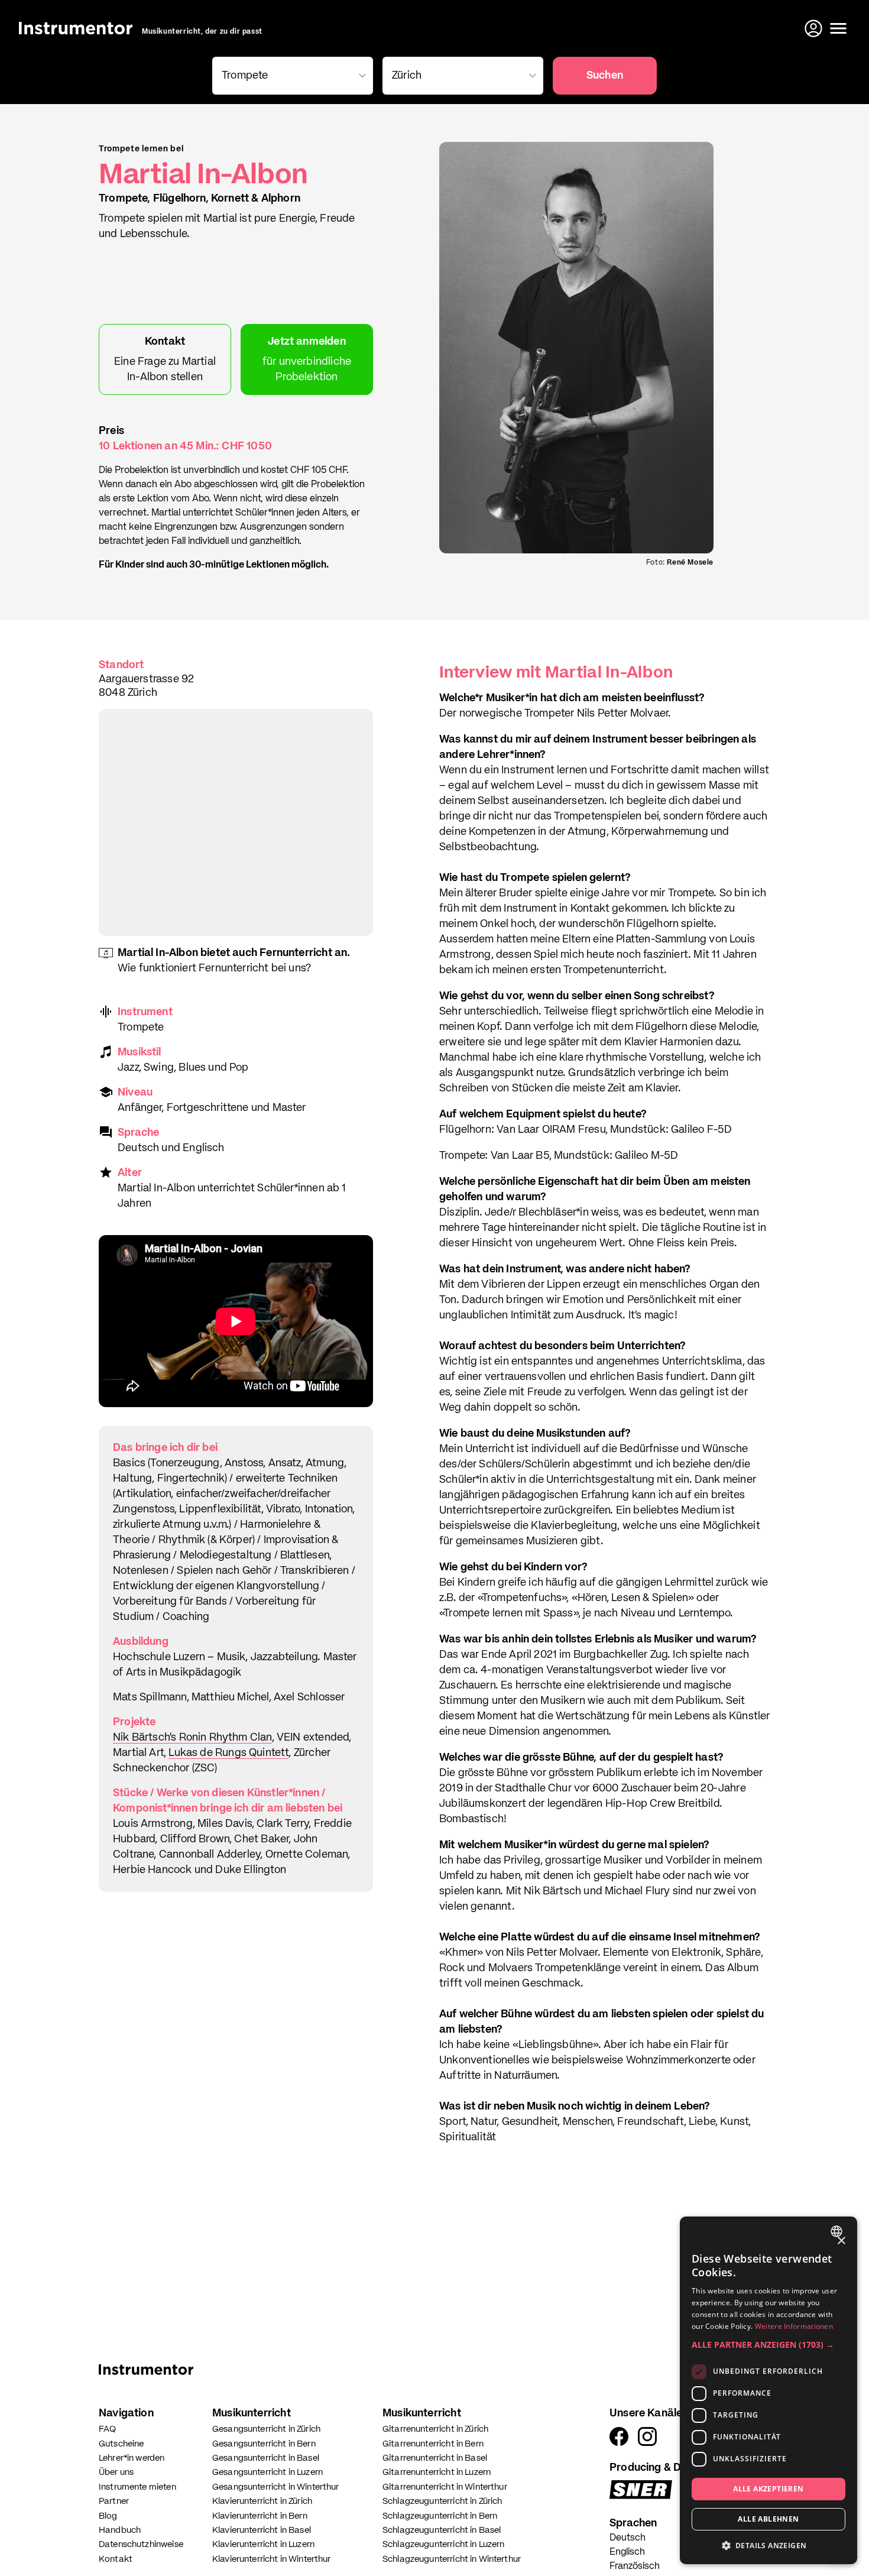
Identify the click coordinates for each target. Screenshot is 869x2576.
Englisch (627, 2552)
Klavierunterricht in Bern (260, 2516)
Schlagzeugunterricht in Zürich (442, 2501)
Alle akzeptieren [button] (768, 2489)
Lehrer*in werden (132, 2458)
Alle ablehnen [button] (768, 2519)
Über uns (116, 2472)
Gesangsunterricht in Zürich (266, 2429)
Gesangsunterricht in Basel (266, 2458)
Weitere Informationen (794, 2326)
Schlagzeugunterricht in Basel (442, 2530)
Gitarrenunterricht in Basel (435, 2458)
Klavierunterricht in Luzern (263, 2544)
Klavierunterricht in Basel (262, 2530)
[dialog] (769, 2390)
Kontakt (116, 2559)
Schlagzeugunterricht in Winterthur (452, 2559)
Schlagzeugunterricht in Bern (440, 2516)
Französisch (635, 2567)
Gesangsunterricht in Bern (264, 2444)
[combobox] (838, 2231)
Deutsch (628, 2538)
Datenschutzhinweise (141, 2544)
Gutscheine (121, 2444)
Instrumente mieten (137, 2487)
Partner (114, 2501)
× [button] (841, 2241)
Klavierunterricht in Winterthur (272, 2559)
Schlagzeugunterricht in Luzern (444, 2544)
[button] (769, 2345)
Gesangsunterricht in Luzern (267, 2472)
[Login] (815, 28)
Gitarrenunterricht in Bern (433, 2444)
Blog (108, 2516)
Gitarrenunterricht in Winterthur (445, 2487)
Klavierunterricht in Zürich (262, 2501)
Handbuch (120, 2530)
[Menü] (838, 28)
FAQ (107, 2429)
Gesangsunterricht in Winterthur (276, 2487)
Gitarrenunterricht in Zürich (435, 2429)
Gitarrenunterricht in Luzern (437, 2472)
